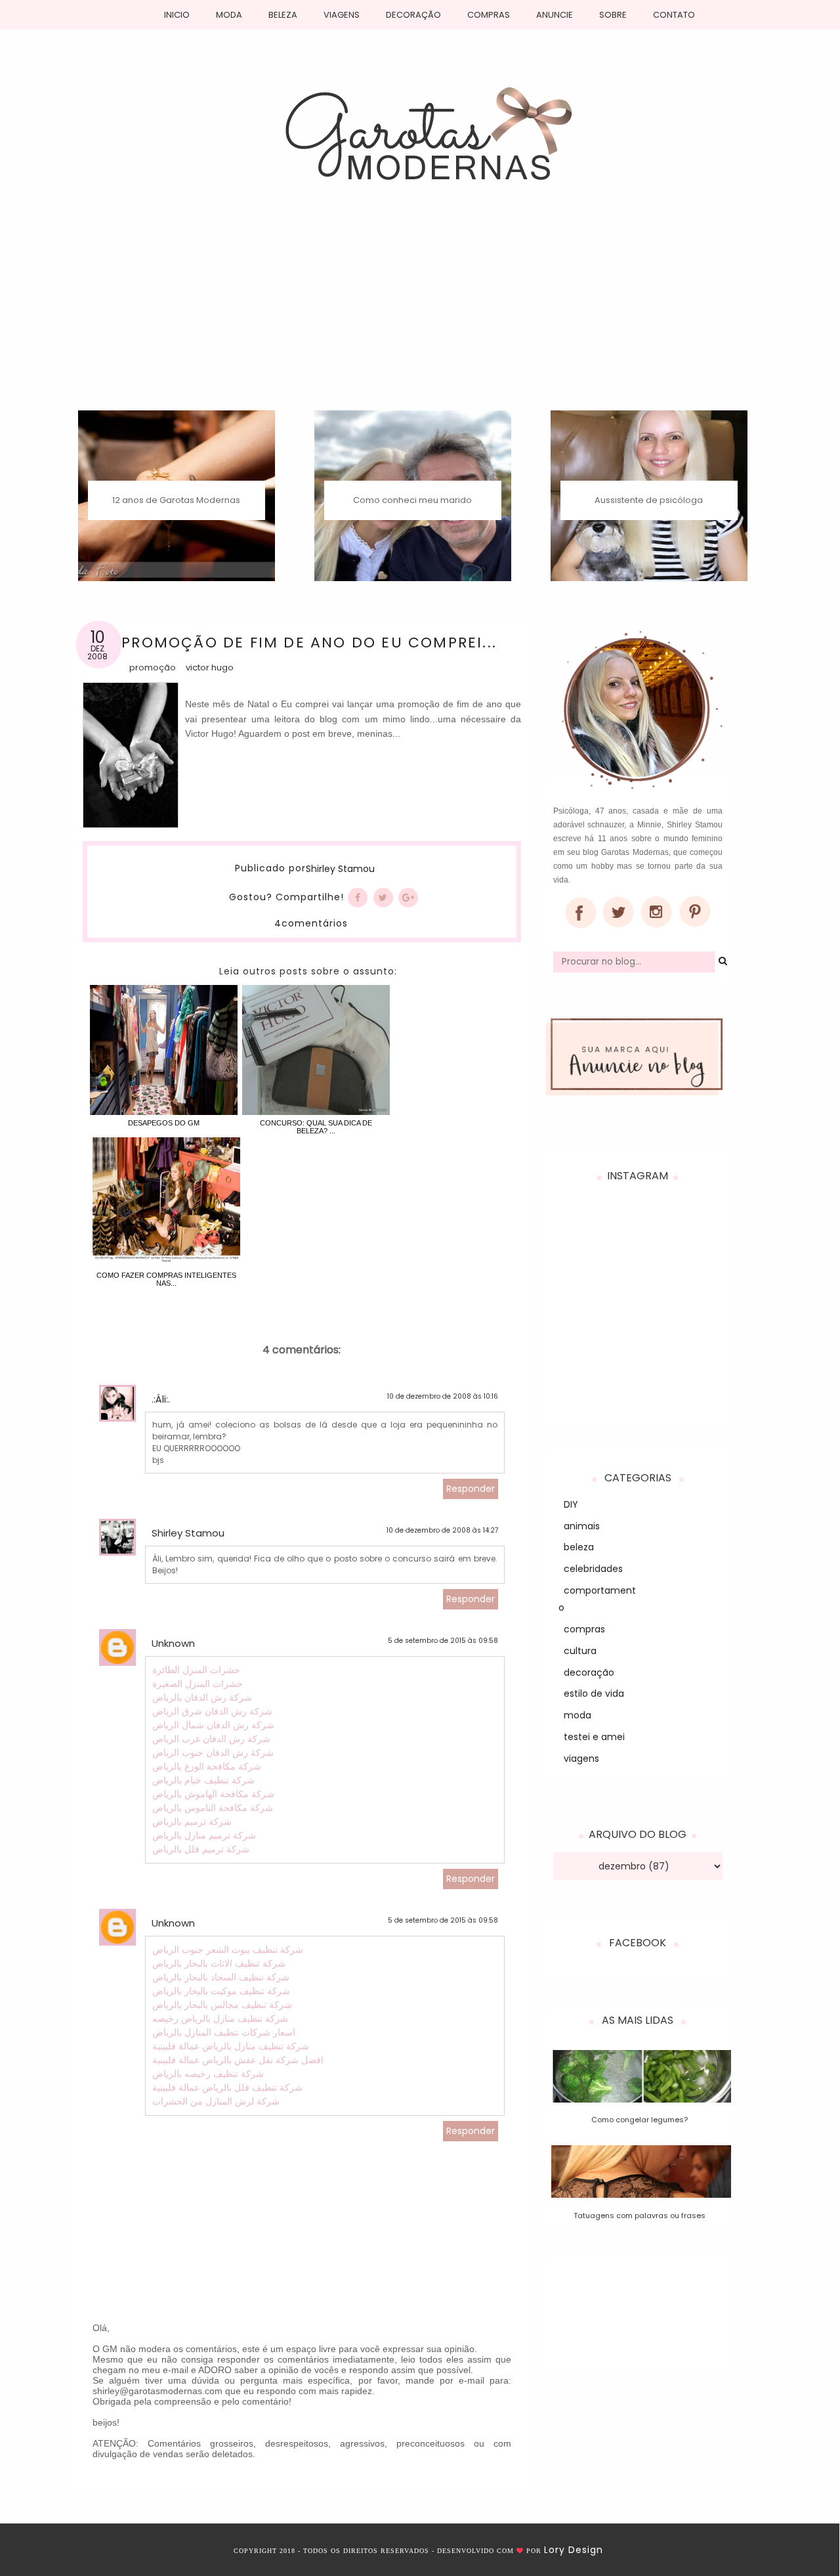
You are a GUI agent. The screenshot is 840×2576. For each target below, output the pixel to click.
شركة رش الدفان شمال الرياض (213, 1725)
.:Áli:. (161, 1399)
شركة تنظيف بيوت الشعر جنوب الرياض (228, 1950)
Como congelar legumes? (640, 2120)
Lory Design (574, 2550)
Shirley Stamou (340, 869)
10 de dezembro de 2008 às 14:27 (442, 1530)
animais (582, 1526)
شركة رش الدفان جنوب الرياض (213, 1753)
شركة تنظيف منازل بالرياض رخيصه (220, 2019)
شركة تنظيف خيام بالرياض (203, 1780)
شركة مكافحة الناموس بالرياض (213, 1808)
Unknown (173, 1643)
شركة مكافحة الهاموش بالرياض (213, 1794)
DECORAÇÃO (413, 15)
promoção (153, 667)
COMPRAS (489, 15)
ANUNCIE (555, 15)
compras (584, 1629)
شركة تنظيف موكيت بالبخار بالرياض (221, 1991)
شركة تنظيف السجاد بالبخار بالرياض (221, 1977)
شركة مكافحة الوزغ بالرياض (207, 1766)
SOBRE (613, 15)
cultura (580, 1651)
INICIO (177, 15)
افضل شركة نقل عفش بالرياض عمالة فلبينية (238, 2060)
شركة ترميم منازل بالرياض (204, 1835)
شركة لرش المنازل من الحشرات (216, 2101)
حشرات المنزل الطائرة (196, 1670)
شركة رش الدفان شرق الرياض (212, 1711)
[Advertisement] (420, 312)
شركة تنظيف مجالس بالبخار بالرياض (222, 2005)
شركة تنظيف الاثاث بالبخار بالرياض (219, 1963)
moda (577, 1715)
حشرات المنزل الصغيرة (198, 1684)
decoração (589, 1672)
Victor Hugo (210, 667)
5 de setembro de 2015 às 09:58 (443, 1641)
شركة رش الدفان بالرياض (202, 1697)
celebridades (593, 1569)
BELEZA (283, 15)
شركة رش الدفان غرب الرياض (211, 1739)
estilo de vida (594, 1693)
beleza (579, 1547)
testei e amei (594, 1737)
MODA (229, 15)
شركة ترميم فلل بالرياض (201, 1849)
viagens (581, 1758)
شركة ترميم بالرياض (192, 1822)
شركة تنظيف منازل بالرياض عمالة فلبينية (231, 2046)
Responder (471, 1489)
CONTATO (674, 15)
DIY (571, 1504)
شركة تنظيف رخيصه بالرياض (208, 2074)
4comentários (311, 923)
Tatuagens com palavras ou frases (640, 2216)
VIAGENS (342, 15)
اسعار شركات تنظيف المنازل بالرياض (224, 2032)
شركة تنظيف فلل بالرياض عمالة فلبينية (227, 2087)
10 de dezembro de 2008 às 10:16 (443, 1396)
